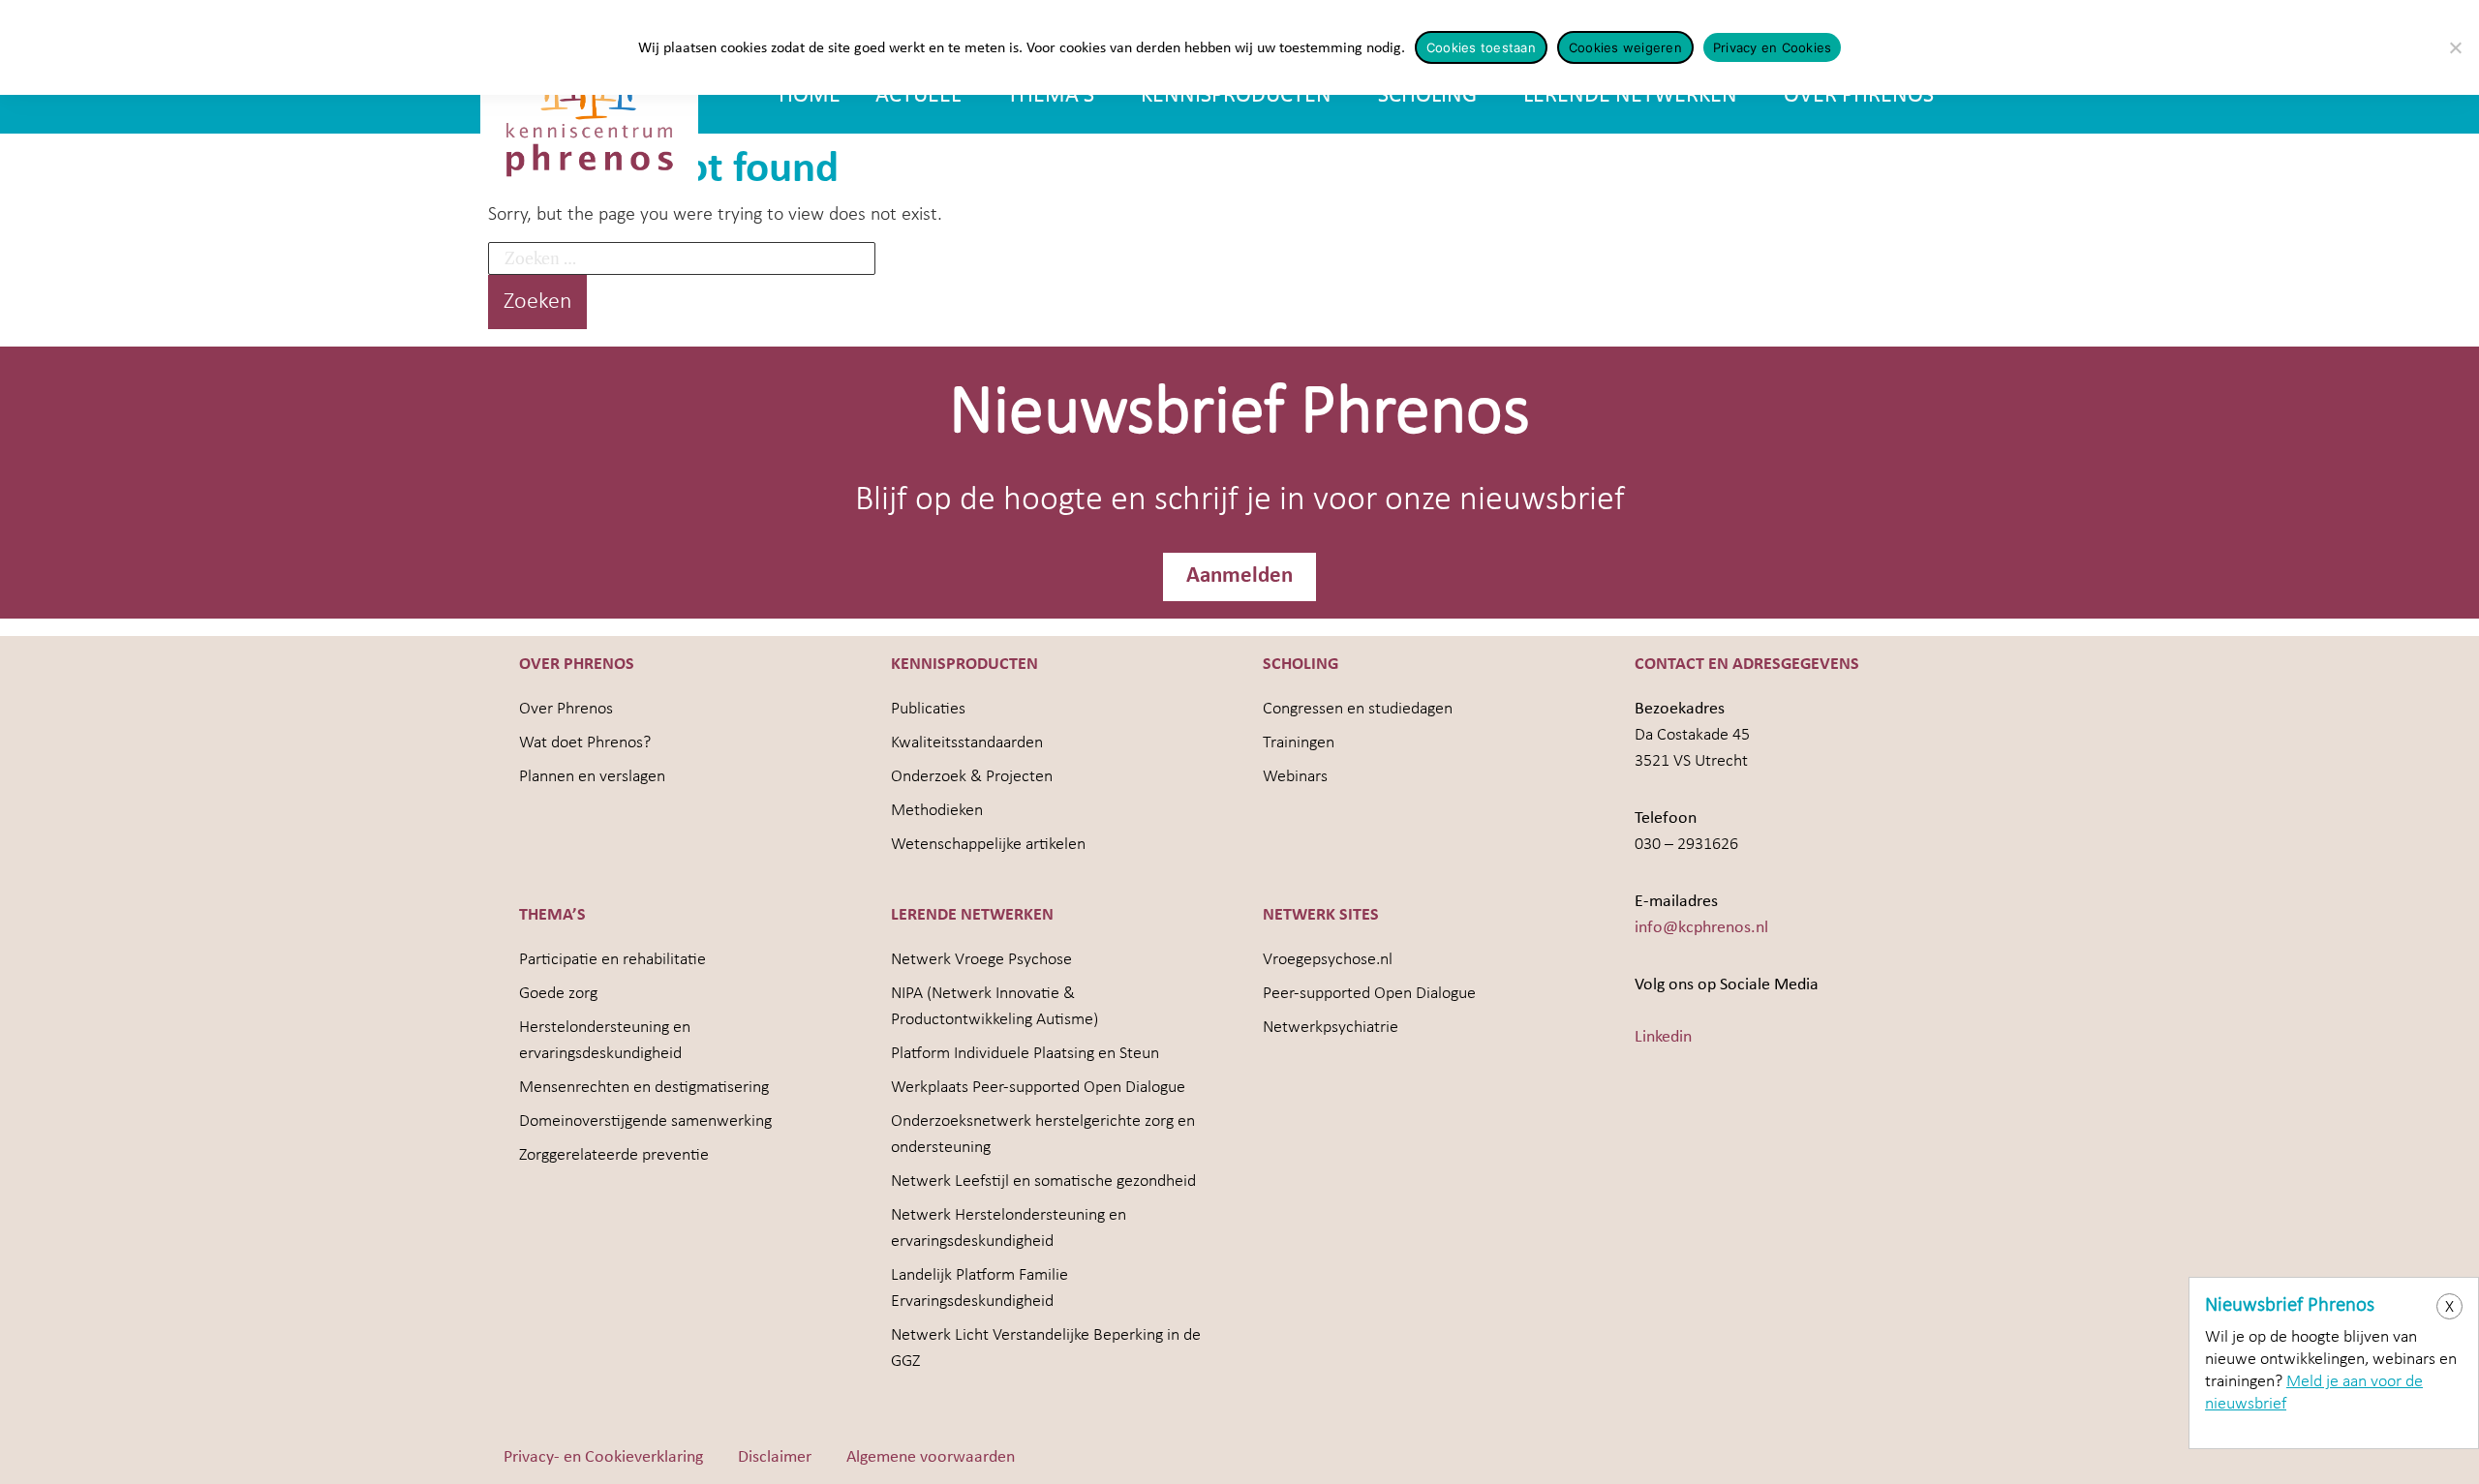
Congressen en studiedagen (1358, 709)
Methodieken (937, 811)
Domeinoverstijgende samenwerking (645, 1121)
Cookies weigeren (1625, 47)
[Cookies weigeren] (2455, 47)
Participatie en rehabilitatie (612, 960)
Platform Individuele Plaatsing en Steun (1025, 1054)
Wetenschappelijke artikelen (988, 845)
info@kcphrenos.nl (1701, 928)
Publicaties (928, 709)
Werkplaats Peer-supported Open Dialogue (1038, 1088)
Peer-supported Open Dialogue (1369, 994)
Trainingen (1299, 743)
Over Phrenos (1859, 96)
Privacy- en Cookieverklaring (603, 1457)
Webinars (1295, 777)
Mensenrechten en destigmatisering (644, 1088)
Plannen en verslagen (592, 777)
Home (810, 96)
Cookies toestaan (1481, 47)
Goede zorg (558, 994)
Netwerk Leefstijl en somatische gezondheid (1043, 1181)
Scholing (1427, 96)
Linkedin (1663, 1037)
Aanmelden (1239, 576)
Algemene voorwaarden (931, 1457)
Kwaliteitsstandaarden (967, 743)
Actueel (918, 96)
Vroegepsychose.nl (1328, 960)
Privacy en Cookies (1773, 47)
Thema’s (1051, 96)
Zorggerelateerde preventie (614, 1155)
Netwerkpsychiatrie (1331, 1028)
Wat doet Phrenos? (585, 743)
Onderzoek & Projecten (972, 777)
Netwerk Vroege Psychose (981, 960)
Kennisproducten (1236, 96)
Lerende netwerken (1630, 96)
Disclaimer (775, 1457)
